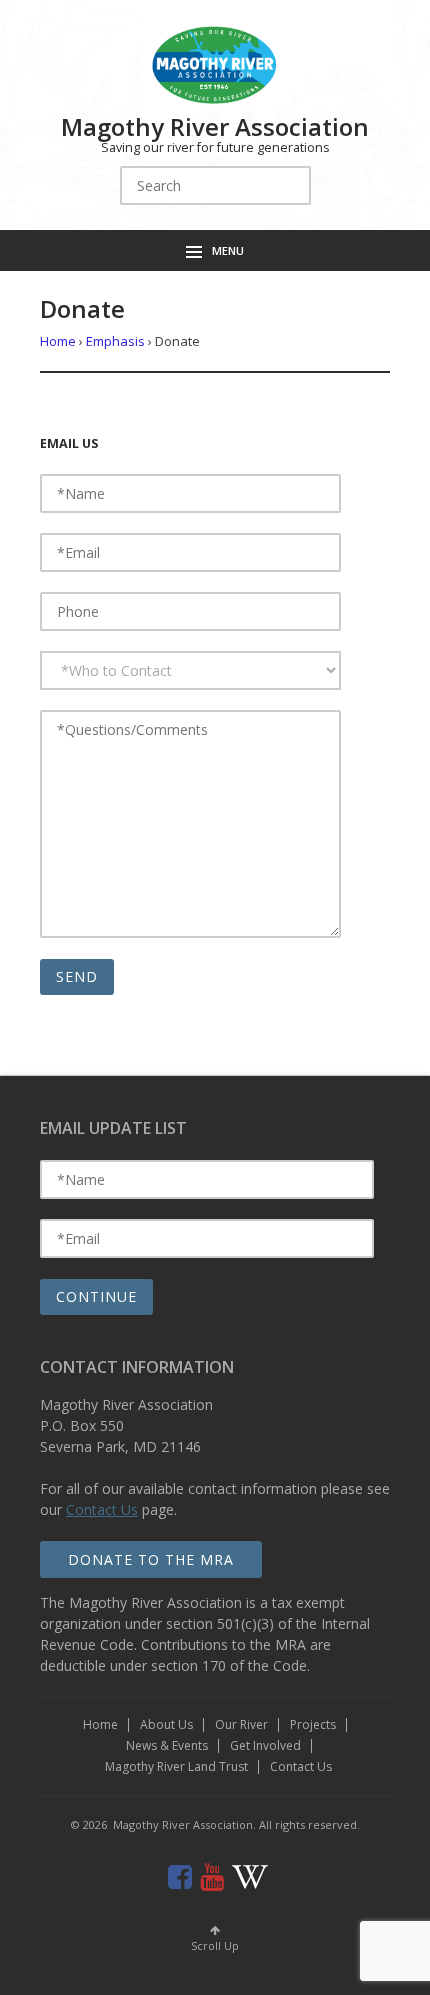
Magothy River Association (215, 126)
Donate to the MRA (151, 1559)
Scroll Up (215, 1945)
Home (58, 341)
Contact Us (102, 1509)
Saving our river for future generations (215, 147)
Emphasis (115, 341)
